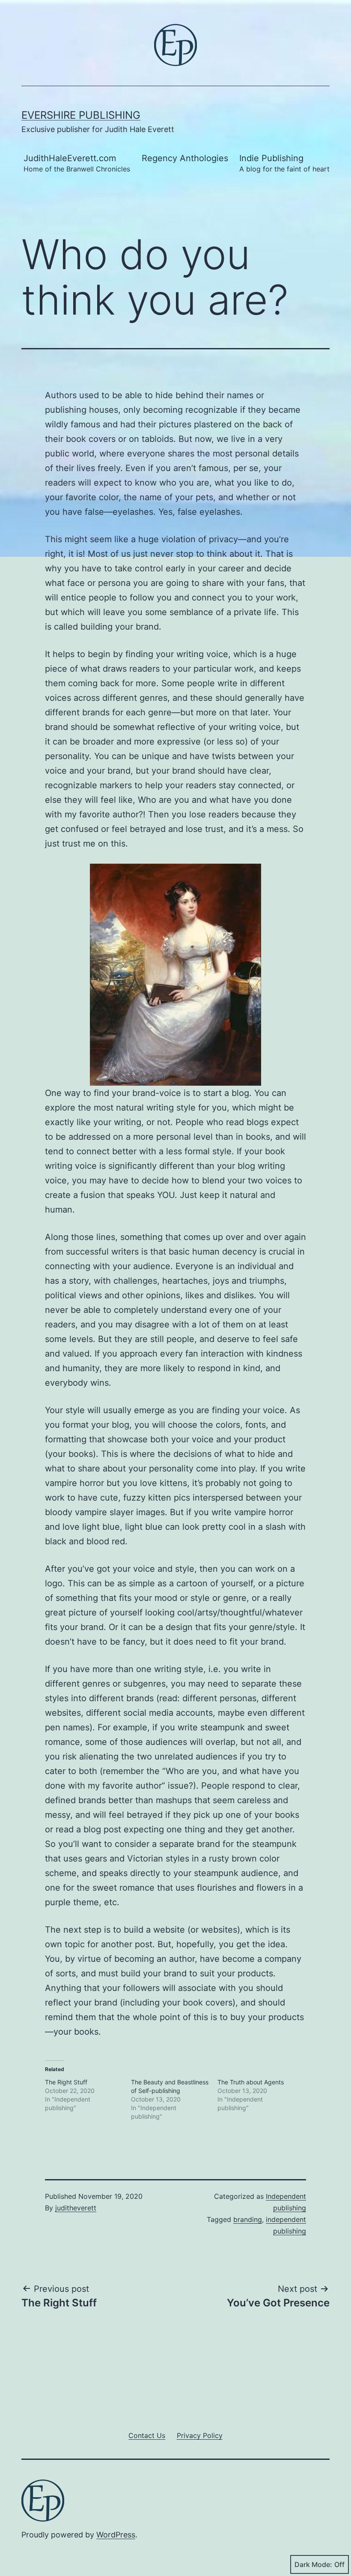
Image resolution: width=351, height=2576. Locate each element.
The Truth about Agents (251, 2082)
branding (248, 2219)
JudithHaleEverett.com (77, 163)
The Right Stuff (66, 2082)
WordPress (116, 2535)
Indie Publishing (284, 163)
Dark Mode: (313, 2564)
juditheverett (76, 2208)
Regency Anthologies (185, 158)
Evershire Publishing (81, 115)
